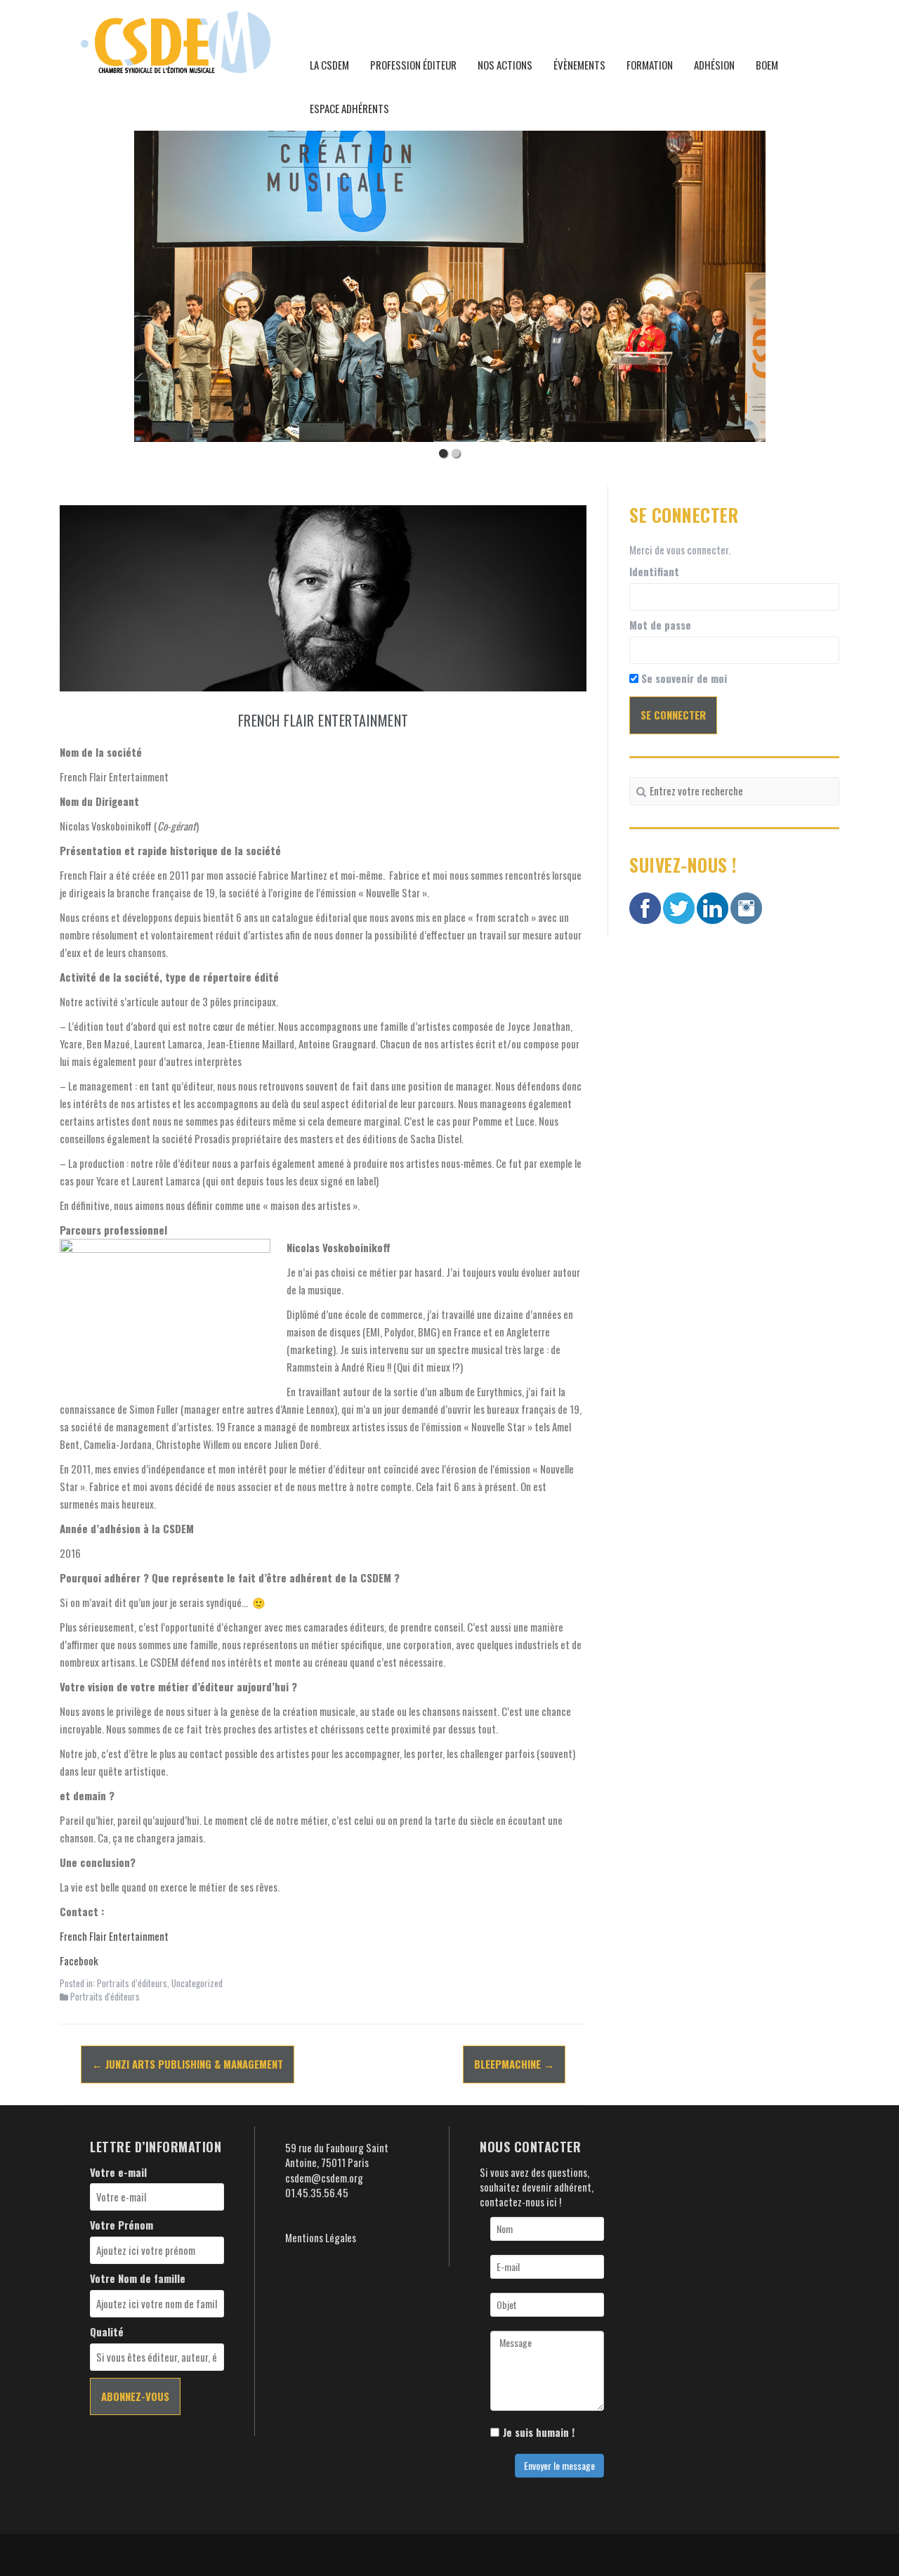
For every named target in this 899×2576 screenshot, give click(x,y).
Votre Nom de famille (138, 2278)
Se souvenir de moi (683, 678)
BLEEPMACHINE (514, 2064)
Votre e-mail (118, 2172)
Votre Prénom (122, 2225)
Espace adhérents (349, 108)
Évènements (579, 65)
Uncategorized (197, 1983)
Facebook (79, 1960)
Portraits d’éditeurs (132, 1983)
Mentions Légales (321, 2237)
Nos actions (505, 65)
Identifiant (654, 572)
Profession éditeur (413, 65)
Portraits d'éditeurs (105, 1996)
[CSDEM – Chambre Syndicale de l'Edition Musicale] (176, 40)
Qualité (107, 2332)
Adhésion (714, 65)
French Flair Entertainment (114, 1936)
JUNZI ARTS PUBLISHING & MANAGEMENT (188, 2064)
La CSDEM (329, 65)
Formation (650, 65)
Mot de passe (660, 625)
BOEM (767, 65)
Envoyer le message (559, 2465)
